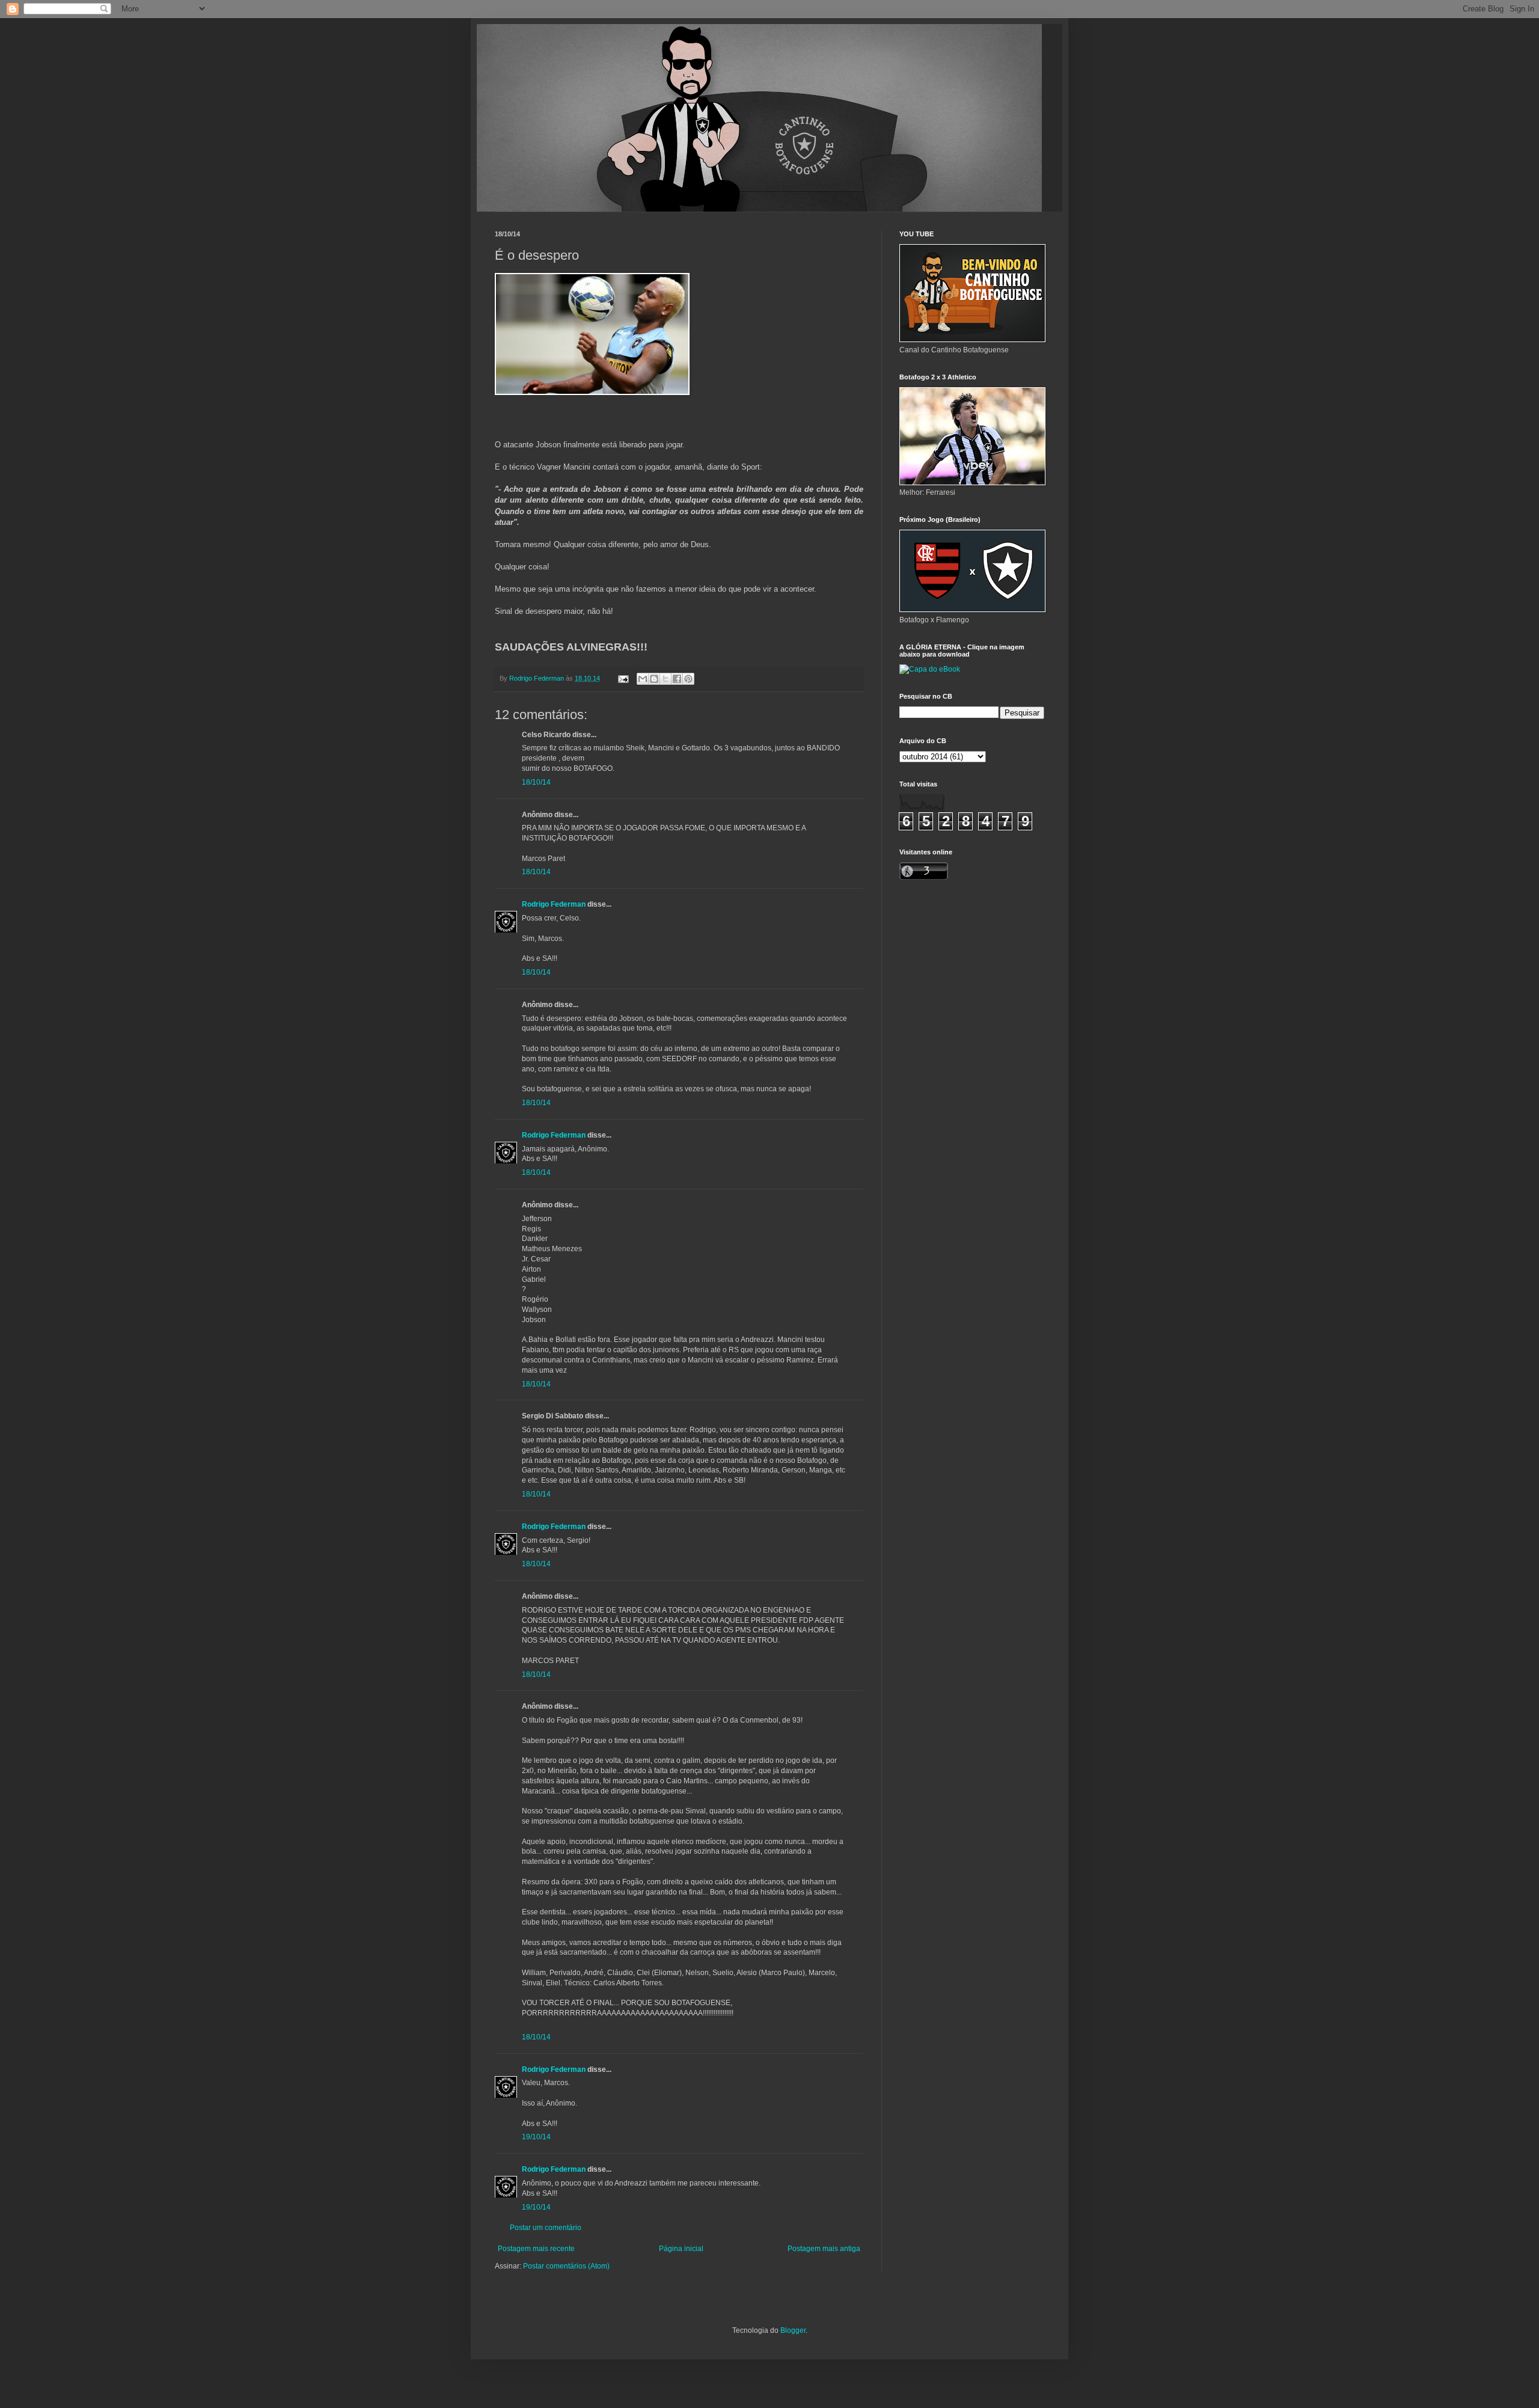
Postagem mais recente (536, 2249)
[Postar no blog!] (654, 679)
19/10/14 (536, 2137)
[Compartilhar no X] (665, 679)
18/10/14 (536, 782)
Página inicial (681, 2249)
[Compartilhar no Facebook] (677, 679)
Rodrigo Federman (554, 904)
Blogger (793, 2330)
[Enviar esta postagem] (623, 678)
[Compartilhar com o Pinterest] (688, 679)
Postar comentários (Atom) (566, 2266)
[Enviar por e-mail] (643, 679)
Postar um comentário (546, 2228)
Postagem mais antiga (824, 2249)
